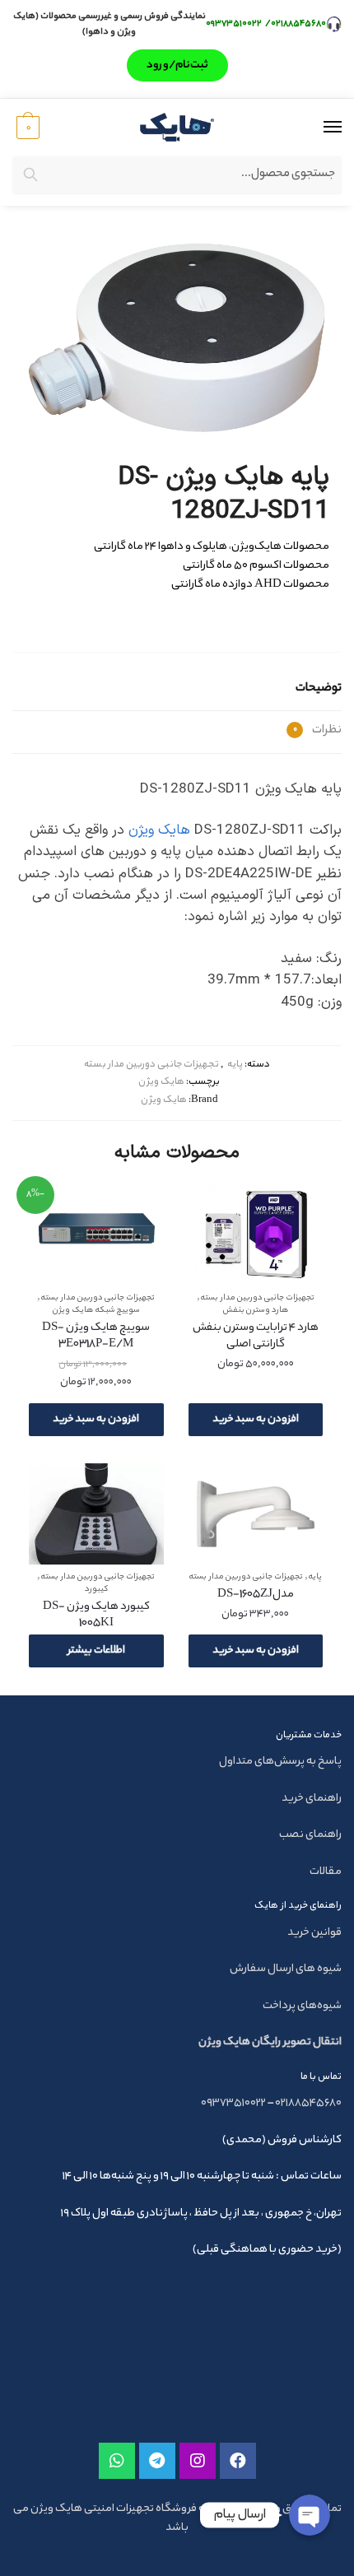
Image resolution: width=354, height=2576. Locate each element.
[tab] (177, 690)
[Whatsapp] (117, 2461)
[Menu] (317, 128)
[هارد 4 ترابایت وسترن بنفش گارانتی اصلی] (256, 1235)
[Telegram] (157, 2461)
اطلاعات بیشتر (96, 1651)
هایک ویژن (159, 830)
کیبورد (96, 1590)
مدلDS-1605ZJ (256, 1595)
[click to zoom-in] (177, 337)
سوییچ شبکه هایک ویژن (96, 1311)
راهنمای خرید (312, 1799)
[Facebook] (238, 2461)
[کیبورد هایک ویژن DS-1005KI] (96, 1514)
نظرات (317, 731)
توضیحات (319, 689)
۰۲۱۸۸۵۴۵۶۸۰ (298, 24)
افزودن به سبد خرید (256, 1419)
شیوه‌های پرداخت (302, 2006)
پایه (235, 1065)
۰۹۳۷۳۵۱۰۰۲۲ (235, 24)
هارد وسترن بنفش (256, 1311)
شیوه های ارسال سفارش (286, 1969)
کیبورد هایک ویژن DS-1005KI (96, 1616)
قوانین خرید (314, 1933)
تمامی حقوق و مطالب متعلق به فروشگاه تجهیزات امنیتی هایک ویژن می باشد (177, 2518)
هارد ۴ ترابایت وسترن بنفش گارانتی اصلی (256, 1337)
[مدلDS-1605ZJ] (256, 1514)
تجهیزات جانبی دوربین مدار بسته (151, 1065)
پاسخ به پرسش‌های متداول (280, 1762)
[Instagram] (198, 2461)
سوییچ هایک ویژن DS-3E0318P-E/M (96, 1337)
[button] (177, 65)
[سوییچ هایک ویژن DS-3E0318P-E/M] (96, 1235)
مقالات (326, 1872)
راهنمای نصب (310, 1835)
